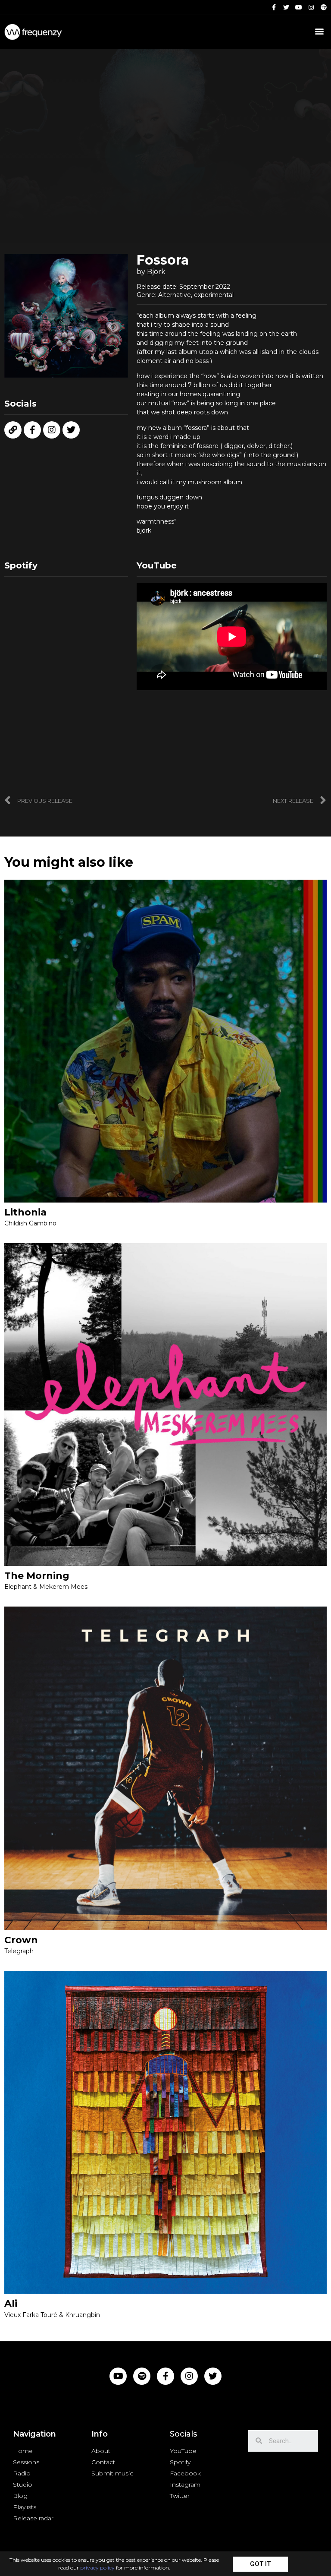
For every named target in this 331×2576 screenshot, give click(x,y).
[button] (260, 2564)
